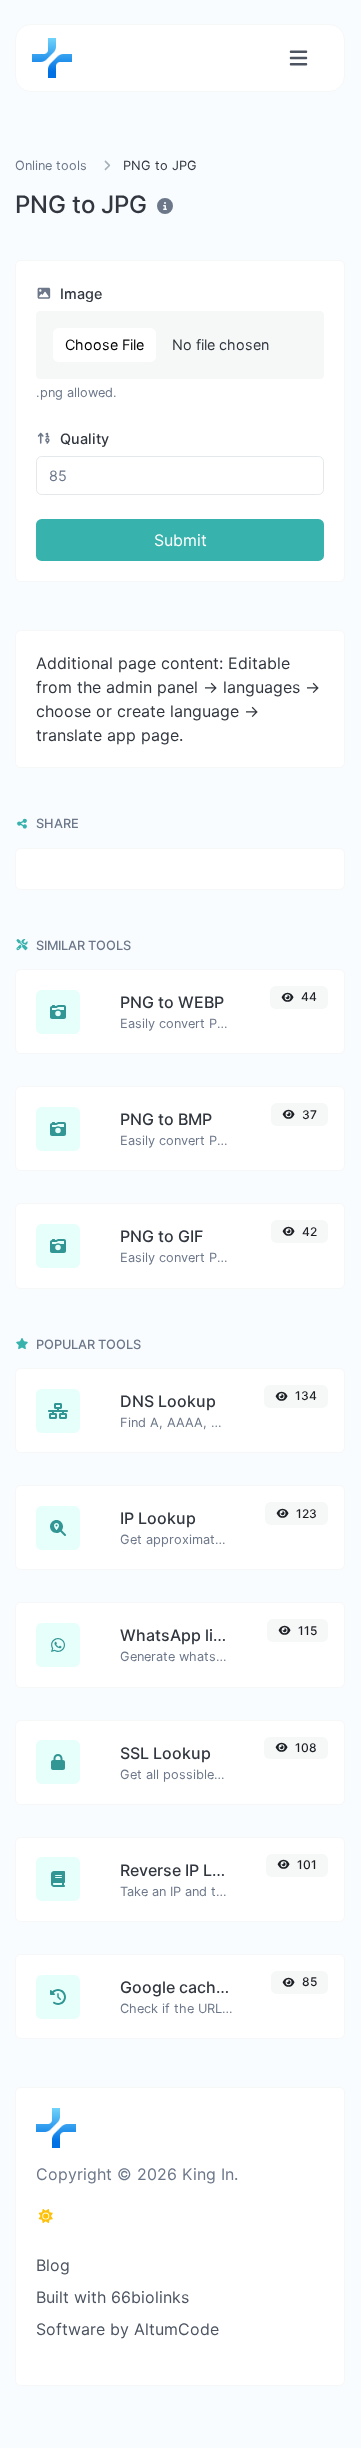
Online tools (51, 165)
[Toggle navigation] (298, 58)
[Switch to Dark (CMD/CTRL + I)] (46, 2216)
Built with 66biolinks (112, 2297)
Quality (82, 438)
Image (79, 293)
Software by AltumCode (127, 2329)
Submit (180, 540)
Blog (53, 2265)
